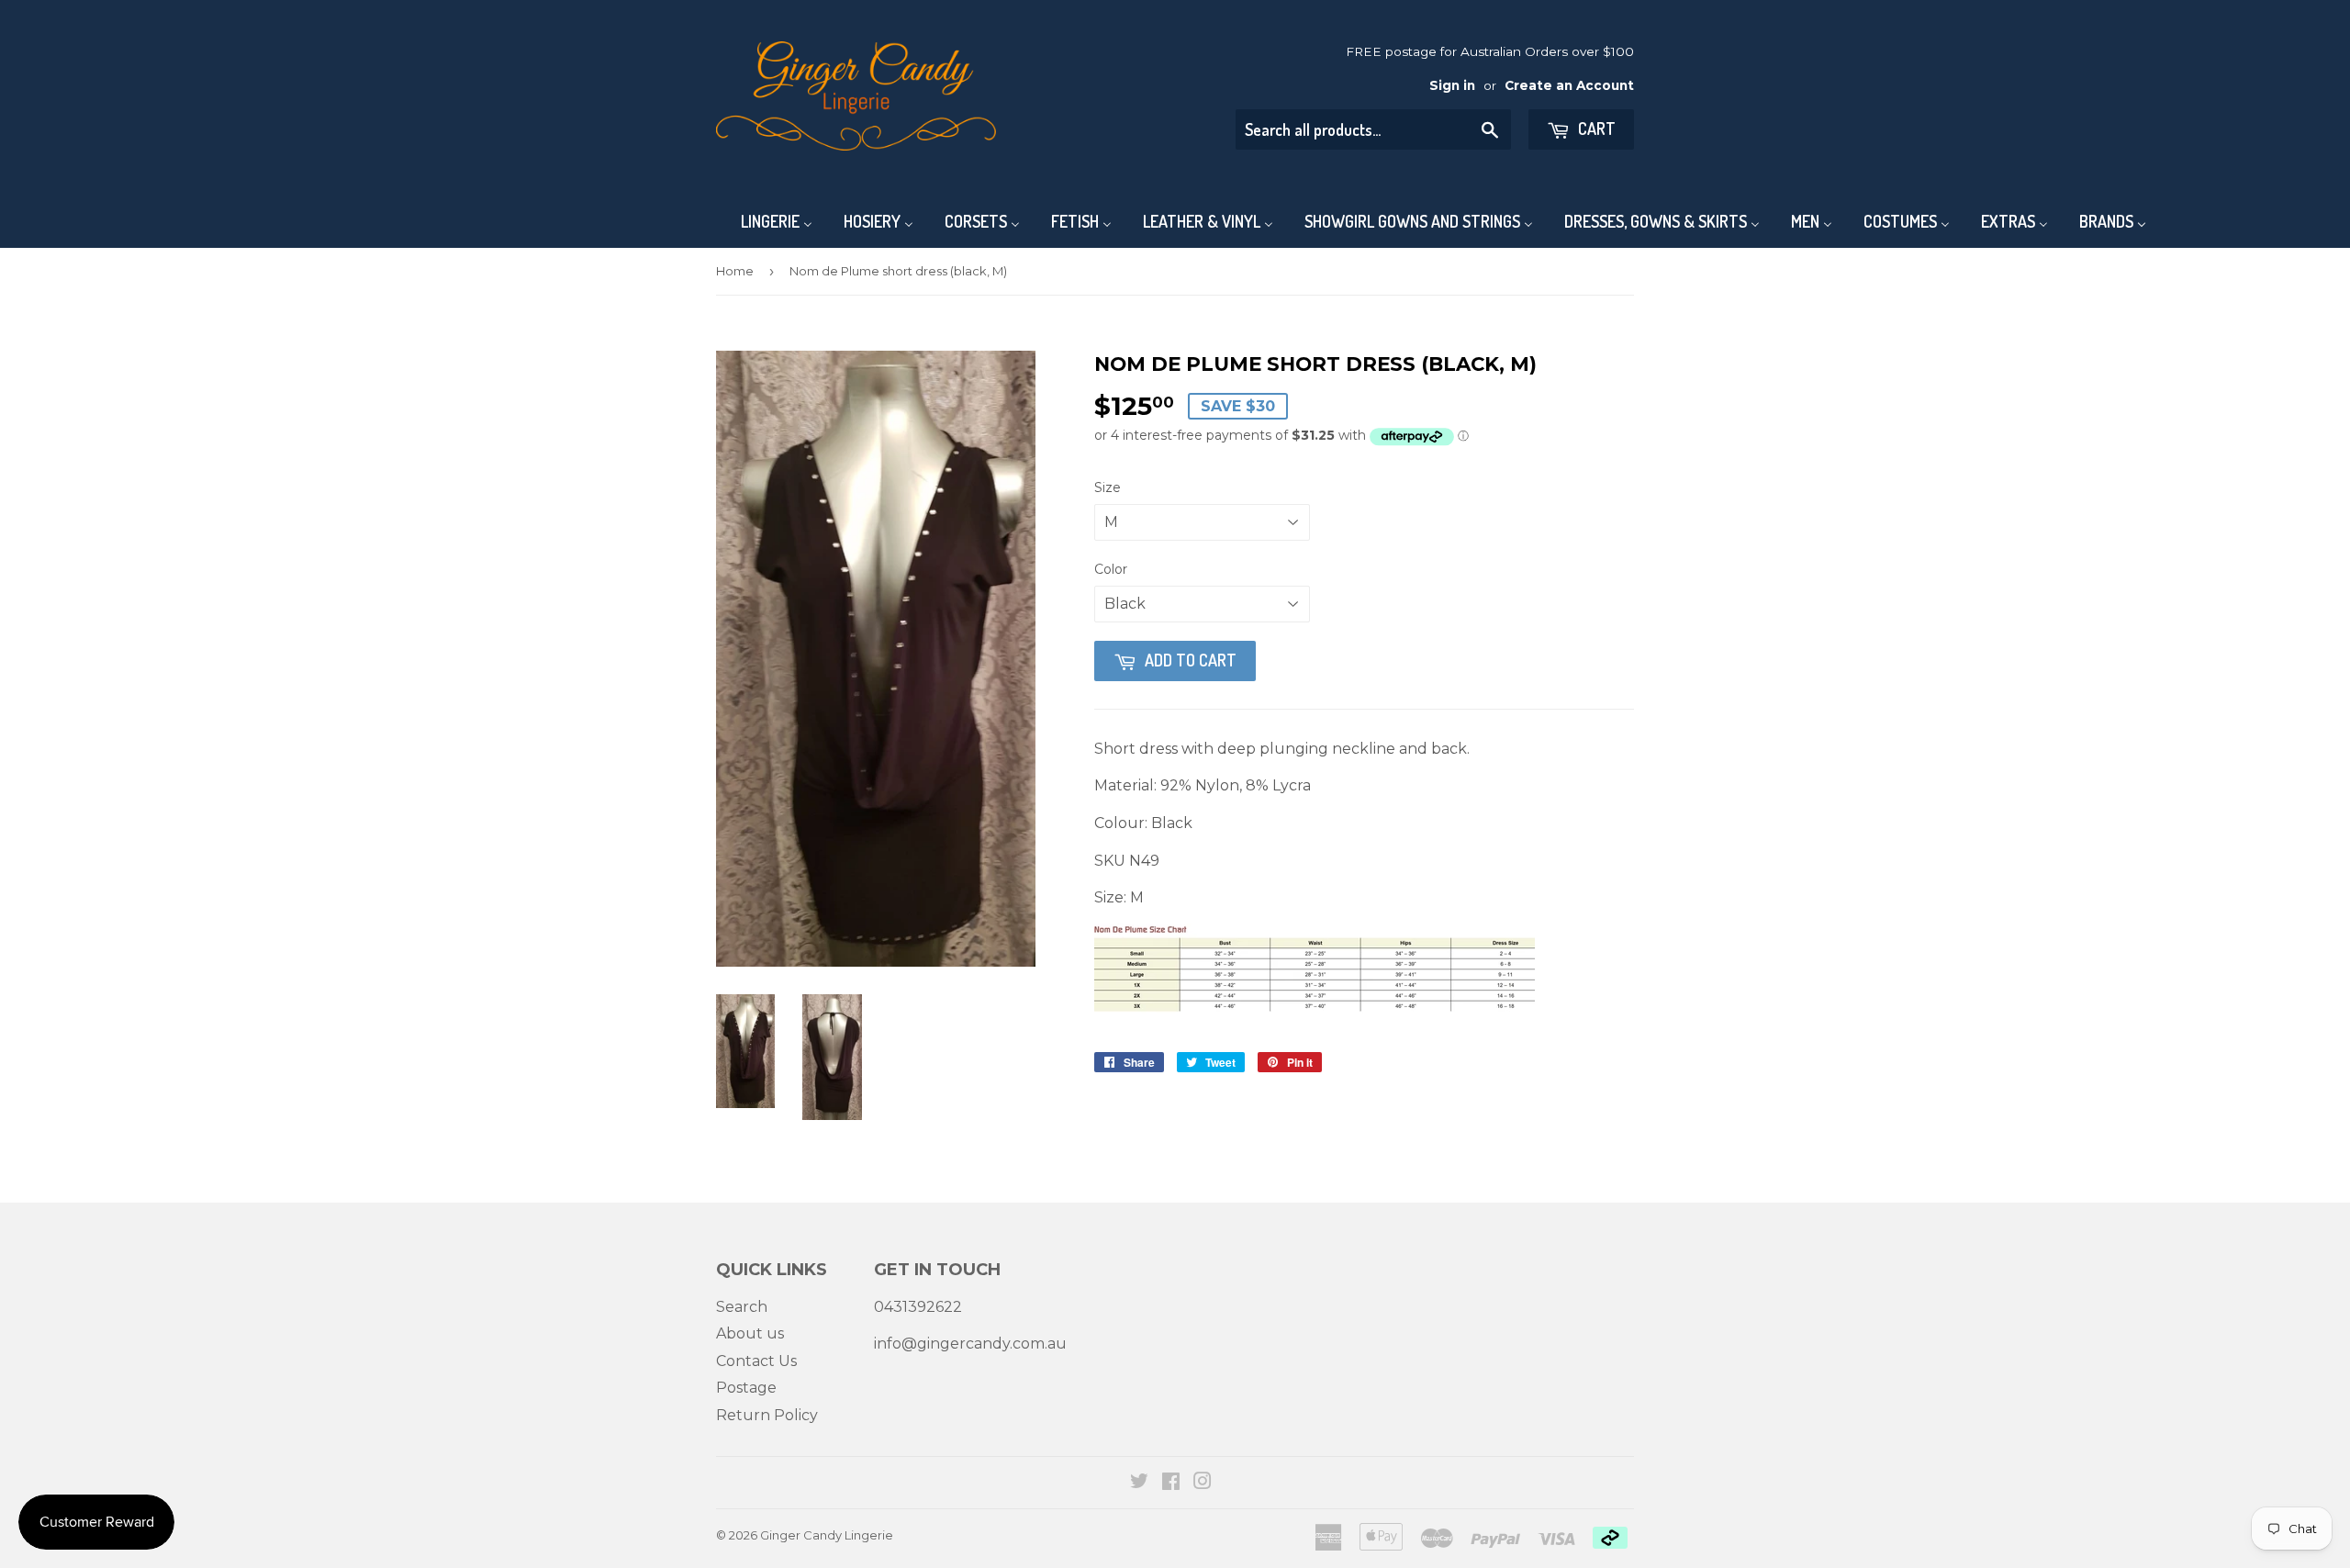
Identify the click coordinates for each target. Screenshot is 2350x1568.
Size (1108, 487)
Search (742, 1307)
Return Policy (767, 1415)
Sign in (1452, 85)
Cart (1595, 129)
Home (735, 271)
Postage (746, 1388)
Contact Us (756, 1361)
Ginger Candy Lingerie (827, 1535)
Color (1111, 569)
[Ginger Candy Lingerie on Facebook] (1171, 1483)
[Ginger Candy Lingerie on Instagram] (1203, 1483)
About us (750, 1333)
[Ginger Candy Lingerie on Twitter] (1139, 1483)
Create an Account (1569, 85)
